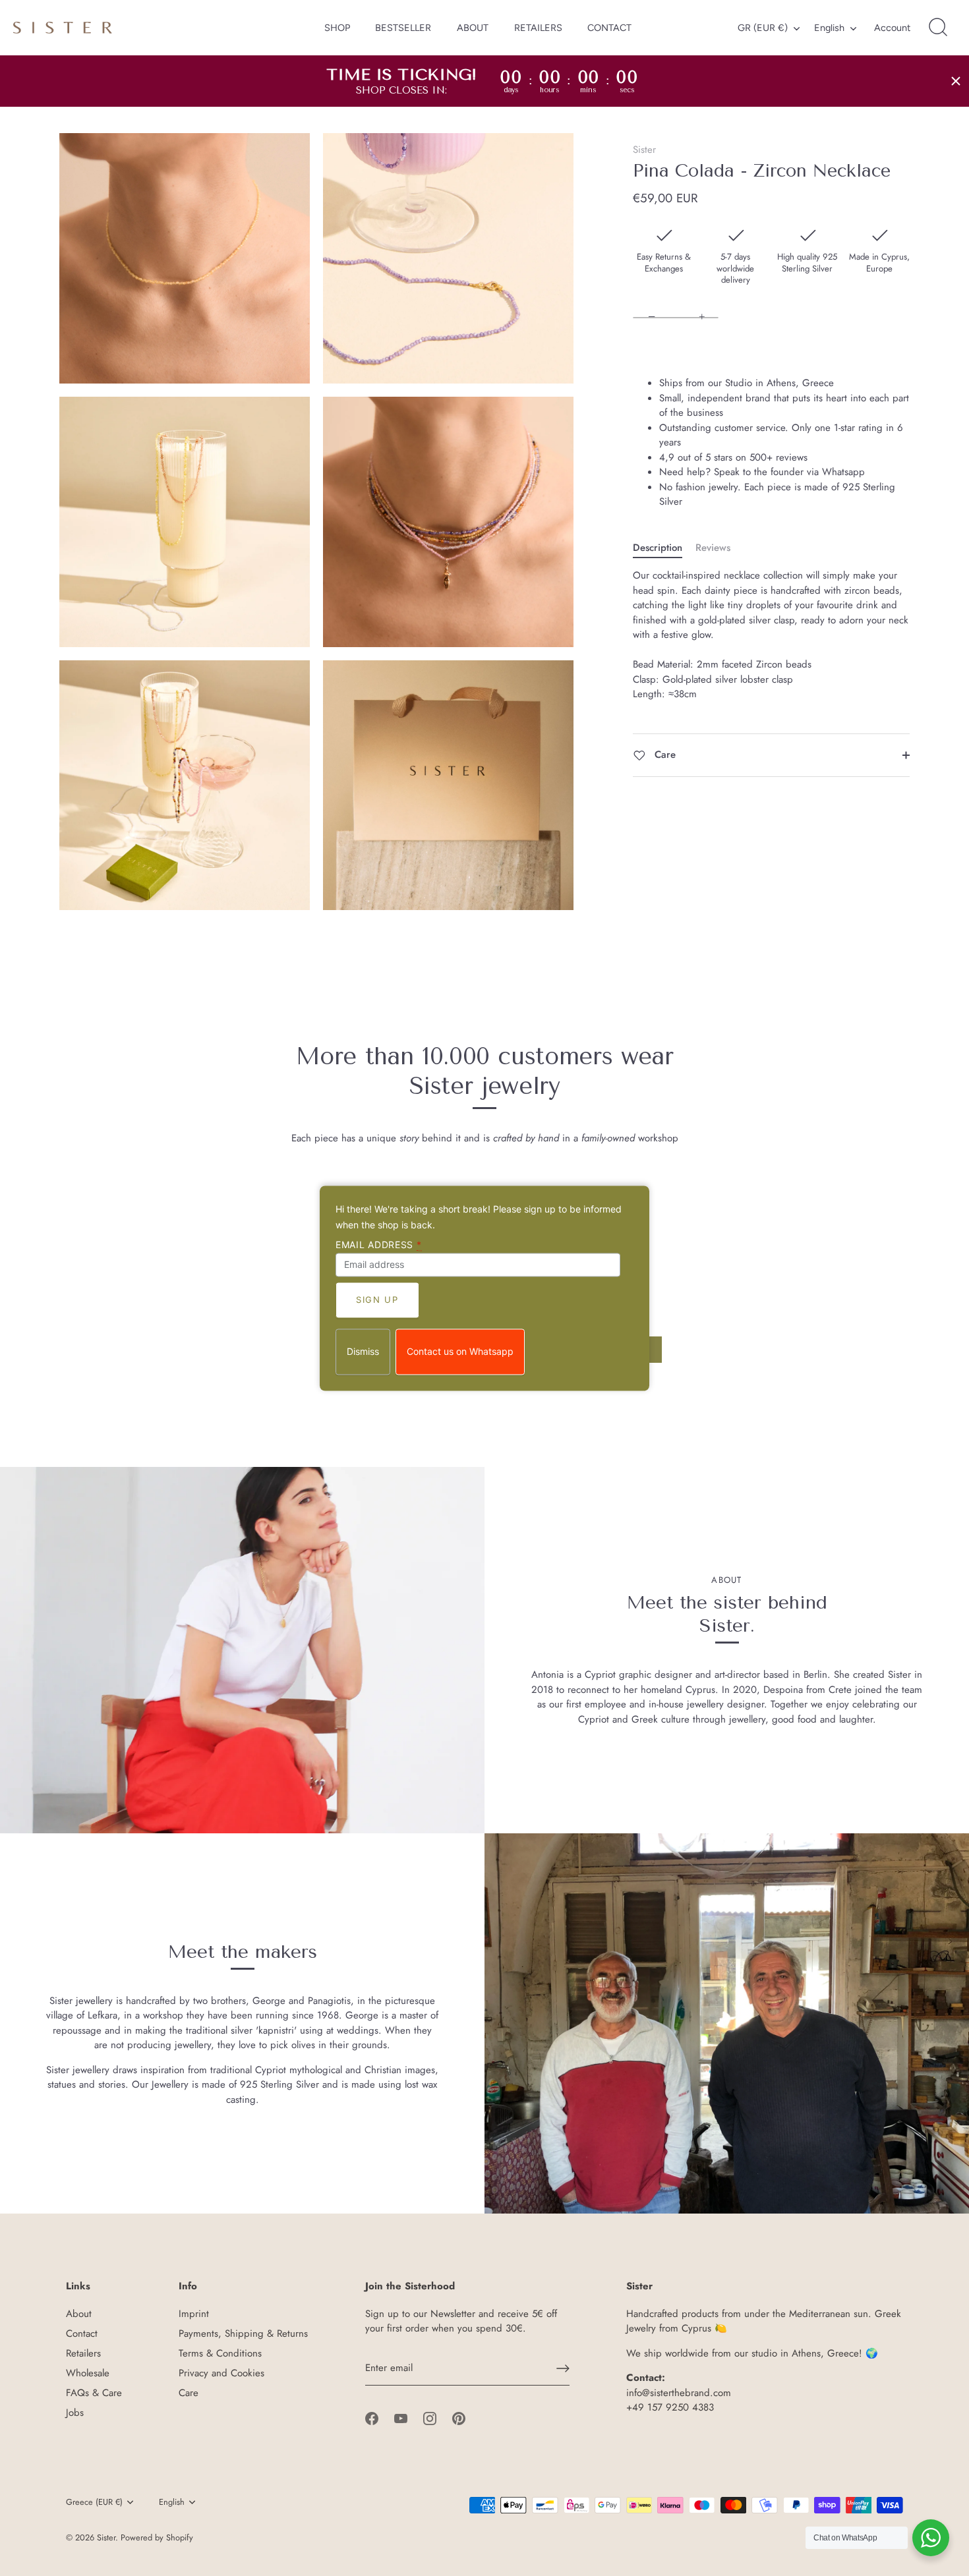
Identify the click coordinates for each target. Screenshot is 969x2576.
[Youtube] (401, 2417)
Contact (82, 2333)
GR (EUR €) (763, 28)
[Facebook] (372, 2417)
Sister (644, 150)
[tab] (664, 548)
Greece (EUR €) (94, 2502)
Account (892, 28)
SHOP (337, 28)
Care (663, 755)
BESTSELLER (403, 28)
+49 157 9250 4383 (670, 2407)
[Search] (938, 28)
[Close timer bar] (956, 81)
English (829, 28)
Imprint (194, 2314)
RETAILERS (538, 28)
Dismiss (363, 1351)
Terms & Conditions (220, 2353)
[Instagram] (430, 2417)
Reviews (713, 548)
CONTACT (609, 28)
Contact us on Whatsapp (460, 1351)
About (79, 2314)
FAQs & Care (94, 2393)
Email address (379, 1245)
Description (658, 548)
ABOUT (473, 28)
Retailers (83, 2353)
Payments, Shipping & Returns (243, 2333)
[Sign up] (563, 2368)
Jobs (75, 2413)
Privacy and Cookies (221, 2373)
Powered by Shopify (157, 2537)
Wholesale (88, 2373)
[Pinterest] (459, 2417)
